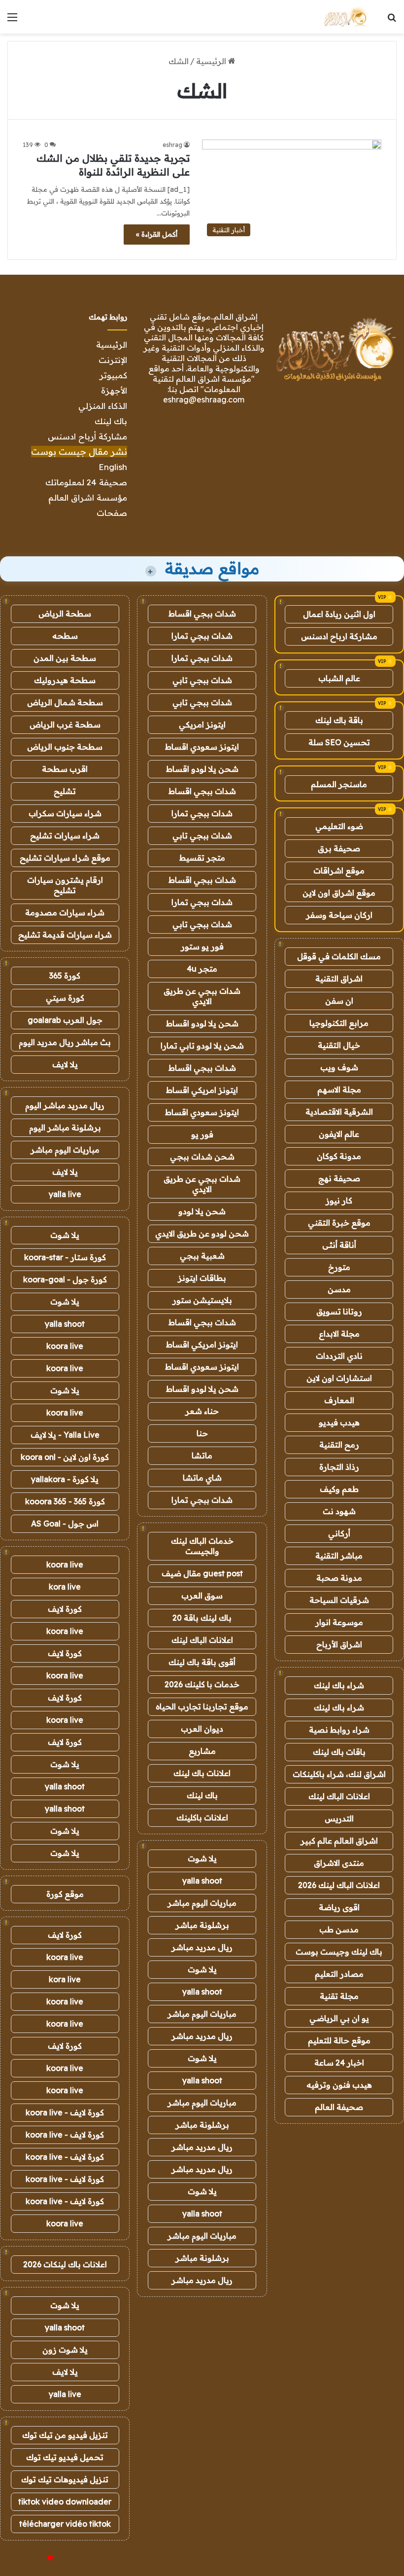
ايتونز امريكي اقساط (202, 1090)
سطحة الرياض (65, 614)
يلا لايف (65, 1064)
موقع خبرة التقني (339, 1223)
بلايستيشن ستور (202, 1300)
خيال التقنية (339, 1045)
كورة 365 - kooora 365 (65, 1501)
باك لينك (111, 421)
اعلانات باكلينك (202, 1817)
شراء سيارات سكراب (65, 813)
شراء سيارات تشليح (65, 835)
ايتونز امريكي (202, 725)
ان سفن (339, 1001)
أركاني (339, 1533)
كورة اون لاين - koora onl (65, 1457)
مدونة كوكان (339, 1156)
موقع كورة (65, 1894)
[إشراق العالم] (345, 17)
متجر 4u (202, 969)
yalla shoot (202, 1881)
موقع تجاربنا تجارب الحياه (202, 1706)
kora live (65, 1587)
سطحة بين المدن (65, 658)
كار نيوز (339, 1200)
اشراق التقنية (339, 979)
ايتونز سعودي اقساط (202, 747)
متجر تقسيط (202, 858)
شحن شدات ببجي (202, 1157)
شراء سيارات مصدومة (65, 912)
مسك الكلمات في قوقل (339, 956)
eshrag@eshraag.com (204, 399)
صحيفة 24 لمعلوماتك (86, 482)
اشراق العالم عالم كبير (339, 1841)
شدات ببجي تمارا (202, 636)
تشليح (65, 791)
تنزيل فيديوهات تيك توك (65, 2479)
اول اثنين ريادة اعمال (339, 614)
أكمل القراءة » (157, 234)
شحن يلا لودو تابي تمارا (202, 1046)
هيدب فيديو (339, 1422)
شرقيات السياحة (339, 1600)
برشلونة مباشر (202, 1925)
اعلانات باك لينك (202, 1773)
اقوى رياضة (339, 1907)
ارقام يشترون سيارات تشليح (65, 885)
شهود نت (339, 1511)
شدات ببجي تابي (202, 680)
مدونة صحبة (339, 1578)
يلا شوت (202, 1858)
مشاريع (202, 1751)
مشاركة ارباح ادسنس (339, 636)
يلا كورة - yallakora (65, 1479)
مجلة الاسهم (339, 1089)
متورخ (339, 1267)
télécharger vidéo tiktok (65, 2524)
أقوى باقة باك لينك (202, 1662)
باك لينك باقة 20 (202, 1618)
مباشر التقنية (339, 1556)
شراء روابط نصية (339, 1730)
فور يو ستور (202, 946)
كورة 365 (65, 976)
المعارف (339, 1400)
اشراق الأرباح (339, 1644)
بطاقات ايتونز (202, 1278)
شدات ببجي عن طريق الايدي (202, 996)
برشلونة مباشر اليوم (65, 1127)
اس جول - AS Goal (65, 1524)
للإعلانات (34, 2558)
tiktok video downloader (65, 2502)
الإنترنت (113, 360)
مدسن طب (339, 1929)
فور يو (202, 1134)
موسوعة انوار (339, 1622)
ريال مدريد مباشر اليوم (65, 1105)
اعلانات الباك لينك (339, 1796)
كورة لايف (65, 1609)
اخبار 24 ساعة (339, 2063)
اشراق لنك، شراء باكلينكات (339, 1774)
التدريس (339, 1818)
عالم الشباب (339, 678)
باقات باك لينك (339, 1752)
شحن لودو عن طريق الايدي (202, 1234)
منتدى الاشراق (339, 1863)
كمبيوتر (113, 375)
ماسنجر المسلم (339, 784)
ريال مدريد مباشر (202, 1947)
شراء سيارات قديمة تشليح (65, 935)
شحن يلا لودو (202, 1211)
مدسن (339, 1289)
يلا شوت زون (65, 2350)
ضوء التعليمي (339, 826)
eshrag (172, 145)
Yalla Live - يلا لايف (65, 1435)
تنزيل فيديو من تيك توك (65, 2435)
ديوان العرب (202, 1729)
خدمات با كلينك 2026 (202, 1684)
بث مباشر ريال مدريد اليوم (65, 1042)
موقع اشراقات (339, 871)
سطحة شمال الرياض (65, 702)
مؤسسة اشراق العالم (88, 497)
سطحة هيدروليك (65, 680)
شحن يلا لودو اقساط (202, 769)
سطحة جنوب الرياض (65, 747)
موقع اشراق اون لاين (339, 893)
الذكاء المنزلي (103, 406)
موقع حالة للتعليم (339, 2040)
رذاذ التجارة (339, 1467)
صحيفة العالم (339, 2107)
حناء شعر (202, 1411)
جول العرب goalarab (65, 1020)
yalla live (65, 1194)
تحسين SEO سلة (339, 742)
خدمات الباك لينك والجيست (202, 1546)
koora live (65, 1346)
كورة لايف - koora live (65, 2112)
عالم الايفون (339, 1134)
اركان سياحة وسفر (339, 915)
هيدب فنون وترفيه (339, 2085)
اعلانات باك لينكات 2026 (65, 2264)
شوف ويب (339, 1067)
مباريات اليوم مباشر (202, 1903)
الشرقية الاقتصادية (339, 1112)
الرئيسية (212, 61)
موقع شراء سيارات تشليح (65, 858)
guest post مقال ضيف (202, 1573)
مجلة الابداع (339, 1334)
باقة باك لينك (339, 720)
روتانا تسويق (339, 1311)
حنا (202, 1433)
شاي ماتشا (202, 1478)
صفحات (112, 513)
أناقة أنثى (339, 1245)
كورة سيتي (65, 998)
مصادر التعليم (339, 1974)
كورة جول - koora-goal (65, 1279)
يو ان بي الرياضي (339, 2018)
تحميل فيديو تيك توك (65, 2457)
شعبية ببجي (202, 1256)
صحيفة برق (339, 848)
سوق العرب (202, 1596)
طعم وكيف (339, 1489)
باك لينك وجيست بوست (339, 1952)
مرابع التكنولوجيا (339, 1023)
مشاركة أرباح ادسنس (87, 436)
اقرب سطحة (65, 769)
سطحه (65, 636)
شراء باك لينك (339, 1685)
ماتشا (202, 1455)
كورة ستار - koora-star (65, 1257)
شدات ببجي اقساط (202, 614)
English (113, 467)
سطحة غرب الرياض (65, 725)
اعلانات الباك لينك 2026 (339, 1885)
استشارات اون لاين (339, 1378)
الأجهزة (114, 390)
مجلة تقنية (339, 1996)
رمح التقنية (339, 1445)
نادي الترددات (339, 1356)
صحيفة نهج (339, 1178)
